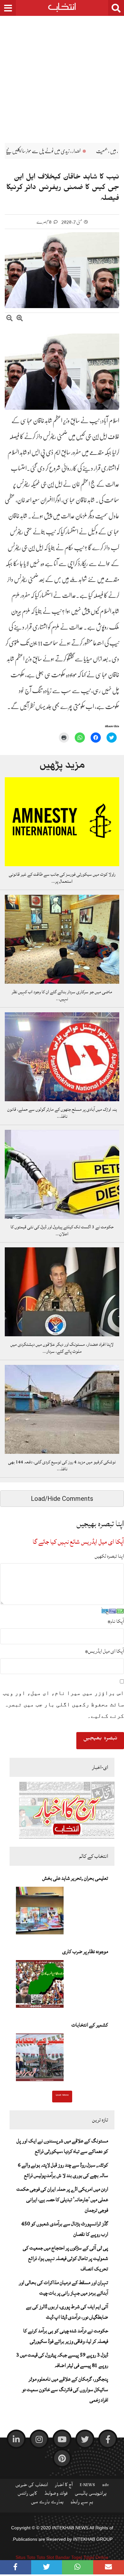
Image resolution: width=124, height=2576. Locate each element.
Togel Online (96, 2557)
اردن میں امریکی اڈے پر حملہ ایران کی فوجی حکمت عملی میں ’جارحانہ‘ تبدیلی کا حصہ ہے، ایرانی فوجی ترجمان (62, 2200)
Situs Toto (25, 2557)
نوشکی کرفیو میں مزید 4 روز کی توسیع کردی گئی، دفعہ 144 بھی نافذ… (62, 1466)
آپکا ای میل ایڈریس (104, 1651)
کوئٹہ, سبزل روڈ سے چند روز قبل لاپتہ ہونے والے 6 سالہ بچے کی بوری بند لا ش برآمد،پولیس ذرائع (63, 2170)
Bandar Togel (69, 2557)
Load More (62, 2096)
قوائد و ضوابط (56, 2495)
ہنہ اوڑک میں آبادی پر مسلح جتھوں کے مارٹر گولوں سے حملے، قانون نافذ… (62, 1113)
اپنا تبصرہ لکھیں (109, 1556)
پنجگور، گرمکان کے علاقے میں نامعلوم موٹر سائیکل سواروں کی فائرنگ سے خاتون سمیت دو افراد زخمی (65, 2390)
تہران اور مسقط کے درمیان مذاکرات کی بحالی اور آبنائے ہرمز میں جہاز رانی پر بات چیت (63, 2288)
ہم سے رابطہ (82, 2503)
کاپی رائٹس (27, 2495)
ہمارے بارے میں (47, 2503)
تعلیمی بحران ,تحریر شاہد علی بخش (75, 1878)
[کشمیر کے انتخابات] (40, 2059)
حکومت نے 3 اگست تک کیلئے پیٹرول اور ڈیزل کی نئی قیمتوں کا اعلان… (62, 1231)
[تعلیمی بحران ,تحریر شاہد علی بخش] (40, 1912)
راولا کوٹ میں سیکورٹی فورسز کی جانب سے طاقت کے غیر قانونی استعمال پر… (62, 878)
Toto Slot (45, 2557)
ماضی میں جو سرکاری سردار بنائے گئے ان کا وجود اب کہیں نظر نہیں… (62, 995)
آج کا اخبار (64, 2486)
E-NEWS (87, 2486)
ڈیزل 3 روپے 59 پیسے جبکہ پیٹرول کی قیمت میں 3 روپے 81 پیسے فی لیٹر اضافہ (62, 2360)
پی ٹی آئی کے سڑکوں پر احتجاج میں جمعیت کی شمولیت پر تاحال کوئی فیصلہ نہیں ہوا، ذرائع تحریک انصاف (65, 2258)
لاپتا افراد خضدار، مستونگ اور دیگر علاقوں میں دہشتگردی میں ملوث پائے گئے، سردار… (62, 1348)
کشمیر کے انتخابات (90, 2025)
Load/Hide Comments (62, 1499)
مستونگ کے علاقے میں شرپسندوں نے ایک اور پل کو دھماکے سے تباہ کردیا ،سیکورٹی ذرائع (62, 2146)
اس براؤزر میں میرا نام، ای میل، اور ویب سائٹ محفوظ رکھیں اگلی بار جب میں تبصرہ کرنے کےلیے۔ (63, 1704)
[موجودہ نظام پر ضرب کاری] (40, 1986)
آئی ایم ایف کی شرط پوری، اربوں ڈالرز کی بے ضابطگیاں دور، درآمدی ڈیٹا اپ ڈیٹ (67, 2312)
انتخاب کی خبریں (32, 2486)
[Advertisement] (62, 75)
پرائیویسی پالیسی (91, 2495)
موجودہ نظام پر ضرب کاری (85, 1952)
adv (106, 2486)
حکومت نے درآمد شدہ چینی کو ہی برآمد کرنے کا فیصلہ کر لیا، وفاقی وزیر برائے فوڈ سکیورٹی (66, 2336)
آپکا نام (116, 1621)
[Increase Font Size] (20, 319)
